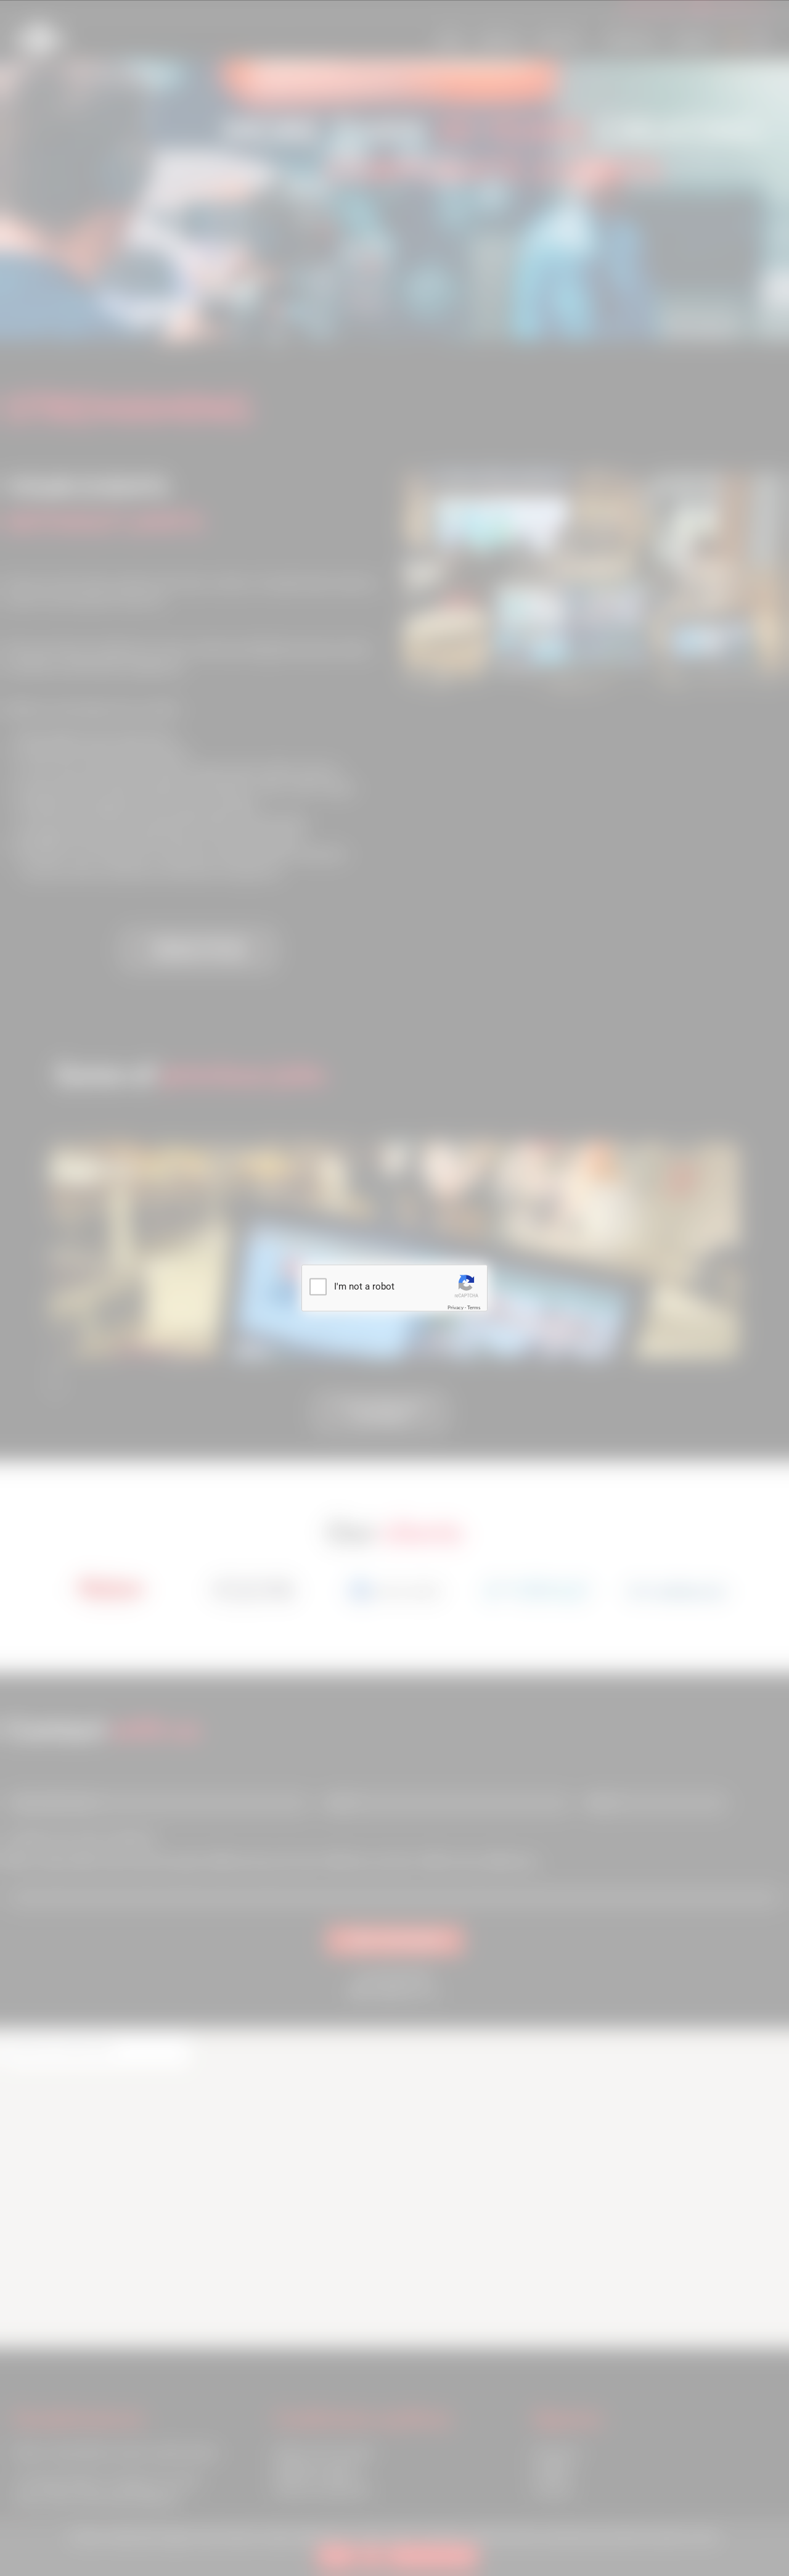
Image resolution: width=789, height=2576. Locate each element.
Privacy (456, 1307)
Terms (474, 1307)
